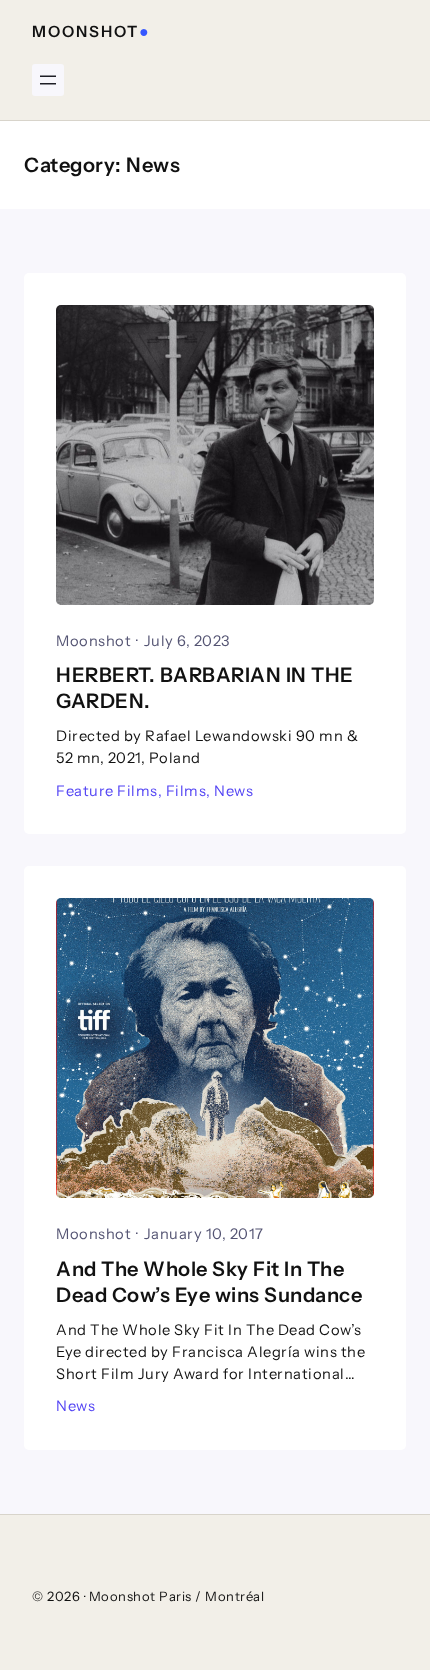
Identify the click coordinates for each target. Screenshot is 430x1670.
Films (186, 791)
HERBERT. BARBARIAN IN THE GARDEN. (205, 688)
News (233, 791)
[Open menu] (48, 80)
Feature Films (107, 791)
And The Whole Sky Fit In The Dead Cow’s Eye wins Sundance (209, 1282)
